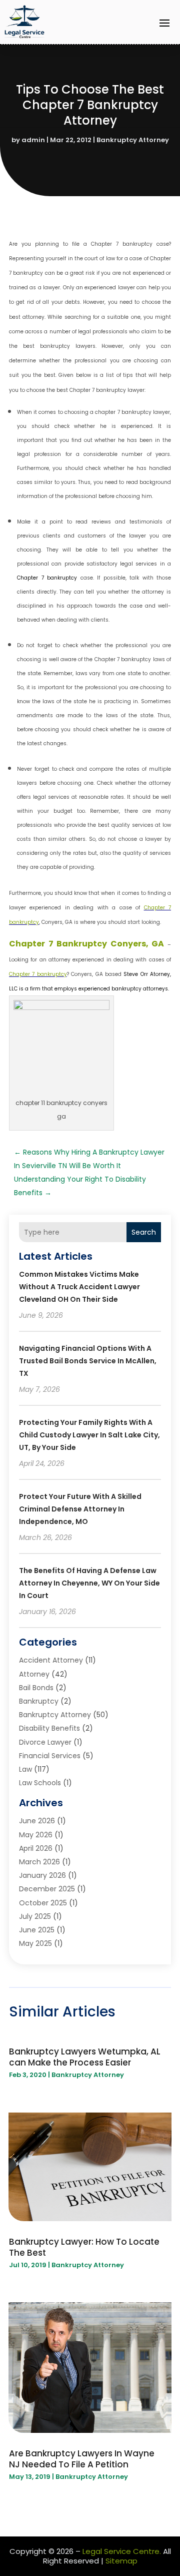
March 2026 (39, 1862)
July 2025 (35, 1916)
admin (33, 140)
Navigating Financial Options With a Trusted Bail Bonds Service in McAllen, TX (88, 1361)
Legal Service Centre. (122, 2551)
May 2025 (35, 1943)
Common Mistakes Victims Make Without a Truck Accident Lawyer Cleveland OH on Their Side (79, 1287)
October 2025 (43, 1903)
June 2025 (37, 1930)
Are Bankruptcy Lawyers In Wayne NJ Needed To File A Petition (82, 2459)
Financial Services (50, 1756)
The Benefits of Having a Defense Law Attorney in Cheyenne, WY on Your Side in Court (89, 1583)
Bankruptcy (39, 1701)
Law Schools (40, 1783)
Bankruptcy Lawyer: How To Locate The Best (84, 2247)
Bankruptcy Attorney (133, 140)
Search (144, 1232)
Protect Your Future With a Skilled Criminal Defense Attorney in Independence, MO (80, 1509)
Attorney (34, 1674)
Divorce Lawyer (45, 1742)
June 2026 (37, 1821)
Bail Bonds (36, 1688)
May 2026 (36, 1835)
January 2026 (42, 1875)
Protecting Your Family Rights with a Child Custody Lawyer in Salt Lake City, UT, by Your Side (89, 1435)
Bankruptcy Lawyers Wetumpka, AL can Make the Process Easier (85, 2057)
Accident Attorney (51, 1660)
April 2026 (36, 1848)
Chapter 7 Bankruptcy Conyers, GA (86, 944)
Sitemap (121, 2561)
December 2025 (47, 1889)
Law (25, 1769)
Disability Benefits (49, 1728)
